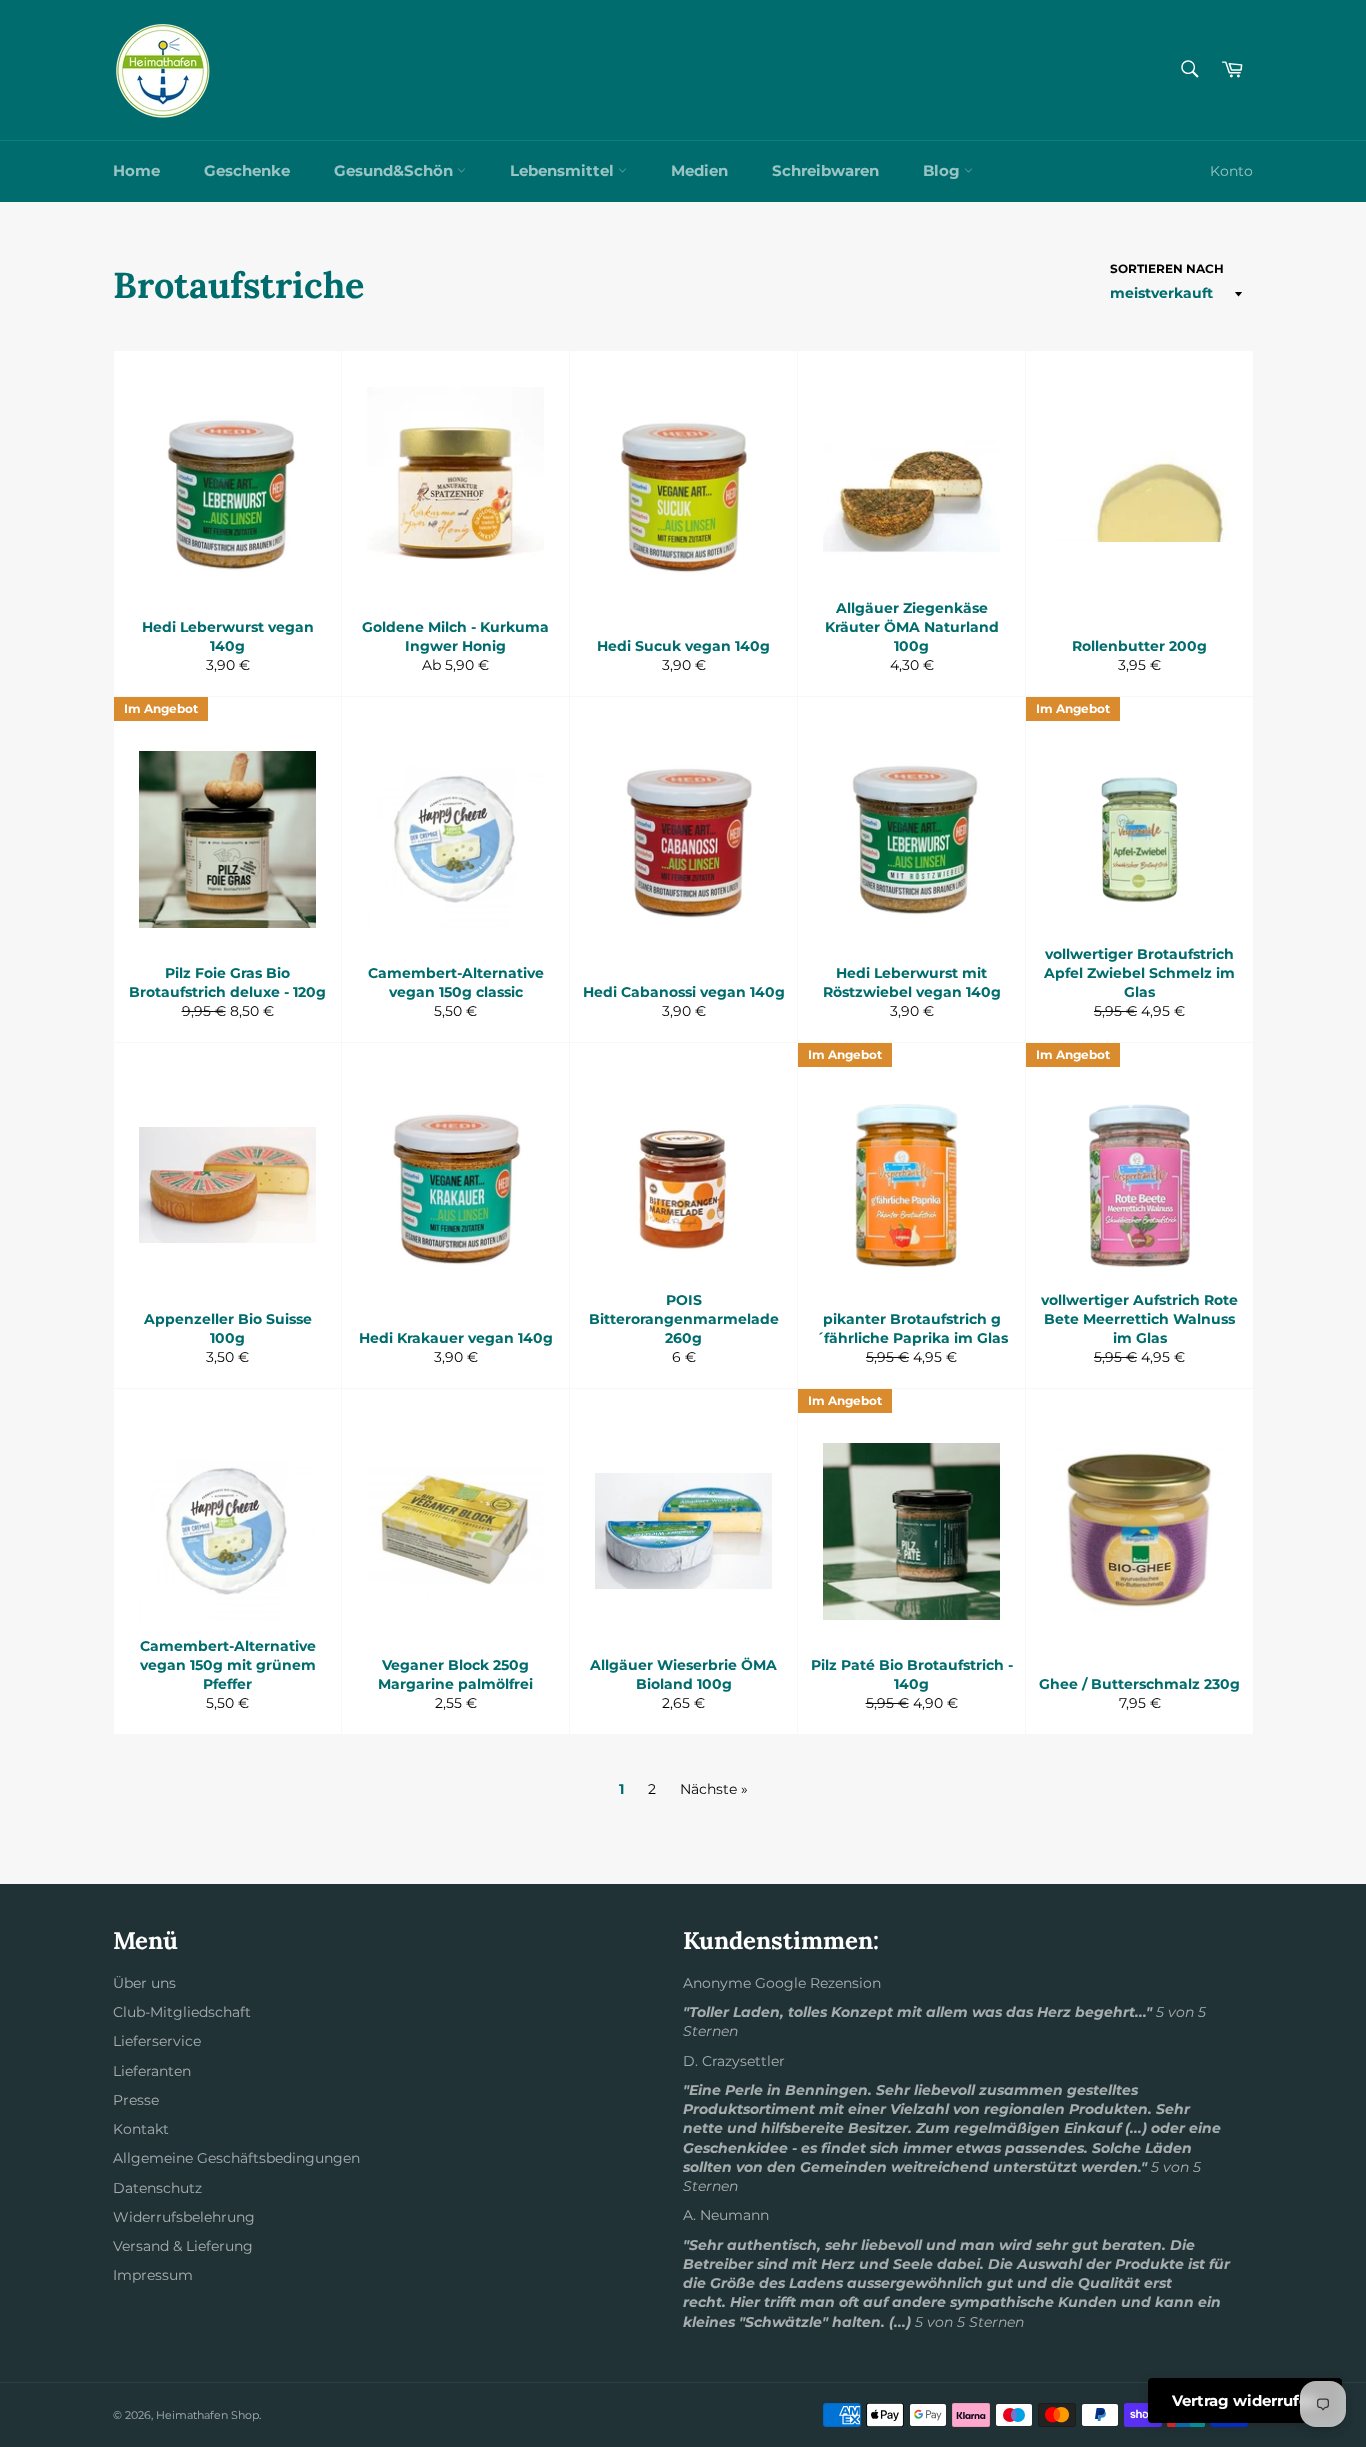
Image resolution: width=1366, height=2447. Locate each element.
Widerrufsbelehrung (184, 2217)
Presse (136, 2100)
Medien (699, 170)
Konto (1231, 171)
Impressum (153, 2275)
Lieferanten (152, 2071)
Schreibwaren (825, 170)
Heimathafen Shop (207, 2415)
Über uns (144, 1983)
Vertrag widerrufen (1245, 2400)
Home (136, 170)
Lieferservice (157, 2041)
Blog (943, 170)
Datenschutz (157, 2188)
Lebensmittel (564, 170)
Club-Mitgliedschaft (182, 2012)
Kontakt (141, 2129)
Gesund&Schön (395, 170)
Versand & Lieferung (183, 2246)
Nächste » (714, 1789)
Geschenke (247, 170)
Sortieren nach (1167, 268)
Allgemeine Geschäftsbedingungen (236, 2158)
